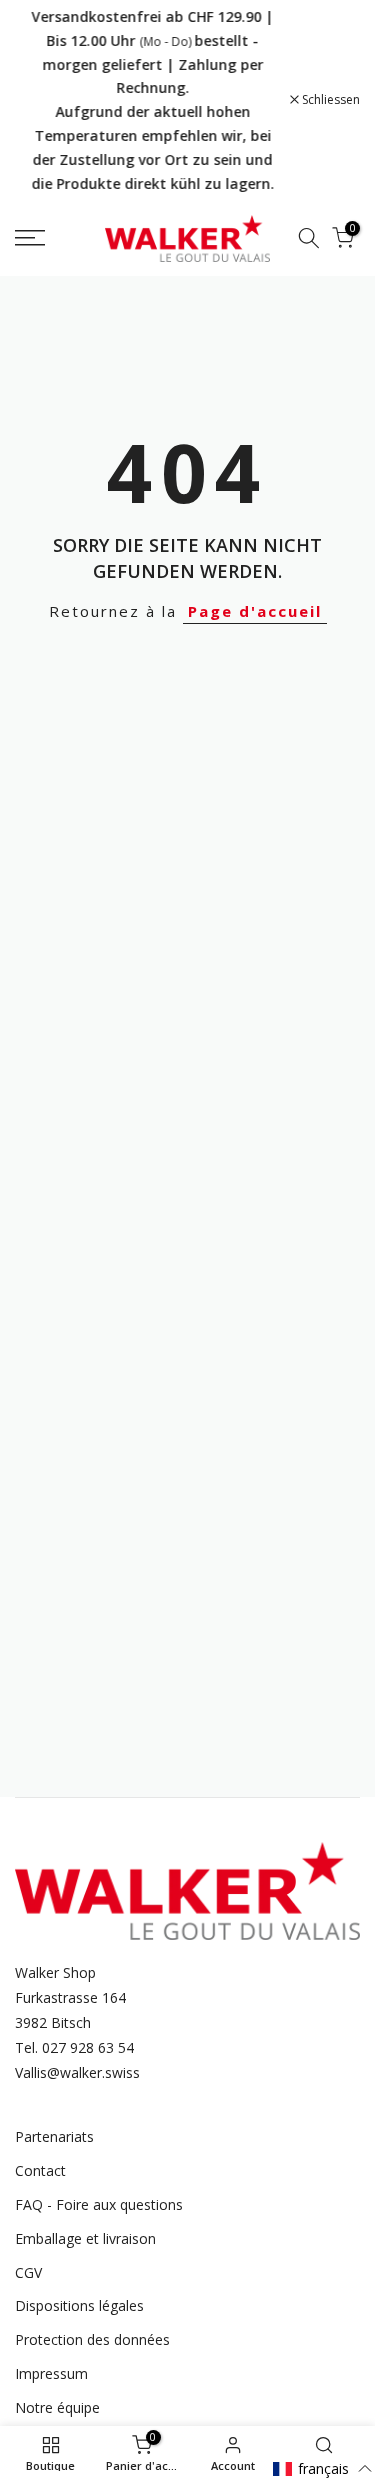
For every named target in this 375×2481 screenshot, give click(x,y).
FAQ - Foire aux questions (99, 2204)
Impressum (51, 2373)
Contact (40, 2170)
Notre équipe (57, 2407)
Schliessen (329, 100)
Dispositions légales (79, 2305)
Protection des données (92, 2339)
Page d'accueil (255, 611)
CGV (28, 2272)
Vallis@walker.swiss (77, 2072)
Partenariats (54, 2136)
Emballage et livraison (85, 2238)
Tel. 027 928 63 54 (74, 2047)
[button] (323, 2468)
